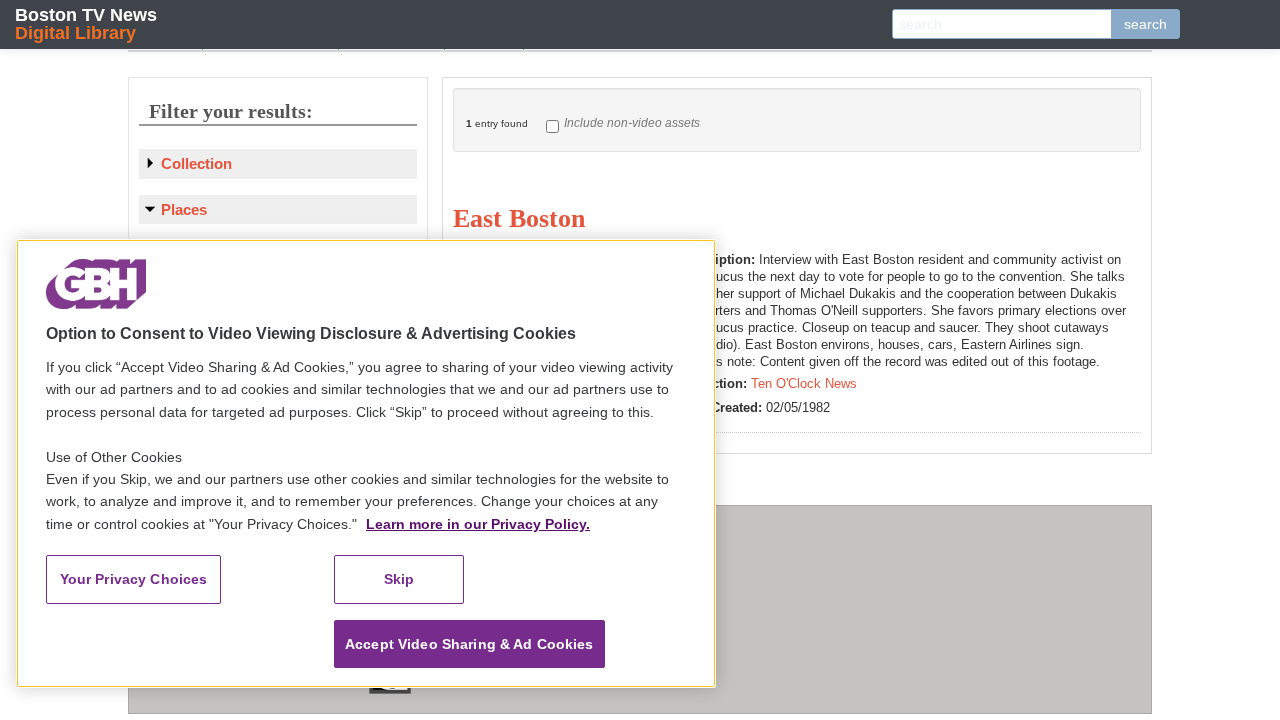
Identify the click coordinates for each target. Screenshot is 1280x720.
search (1145, 24)
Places (184, 209)
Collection (196, 163)
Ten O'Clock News (804, 383)
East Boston (519, 218)
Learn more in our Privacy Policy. (478, 524)
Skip (399, 579)
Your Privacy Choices (134, 579)
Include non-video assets (632, 123)
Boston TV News (86, 23)
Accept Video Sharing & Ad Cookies (469, 644)
